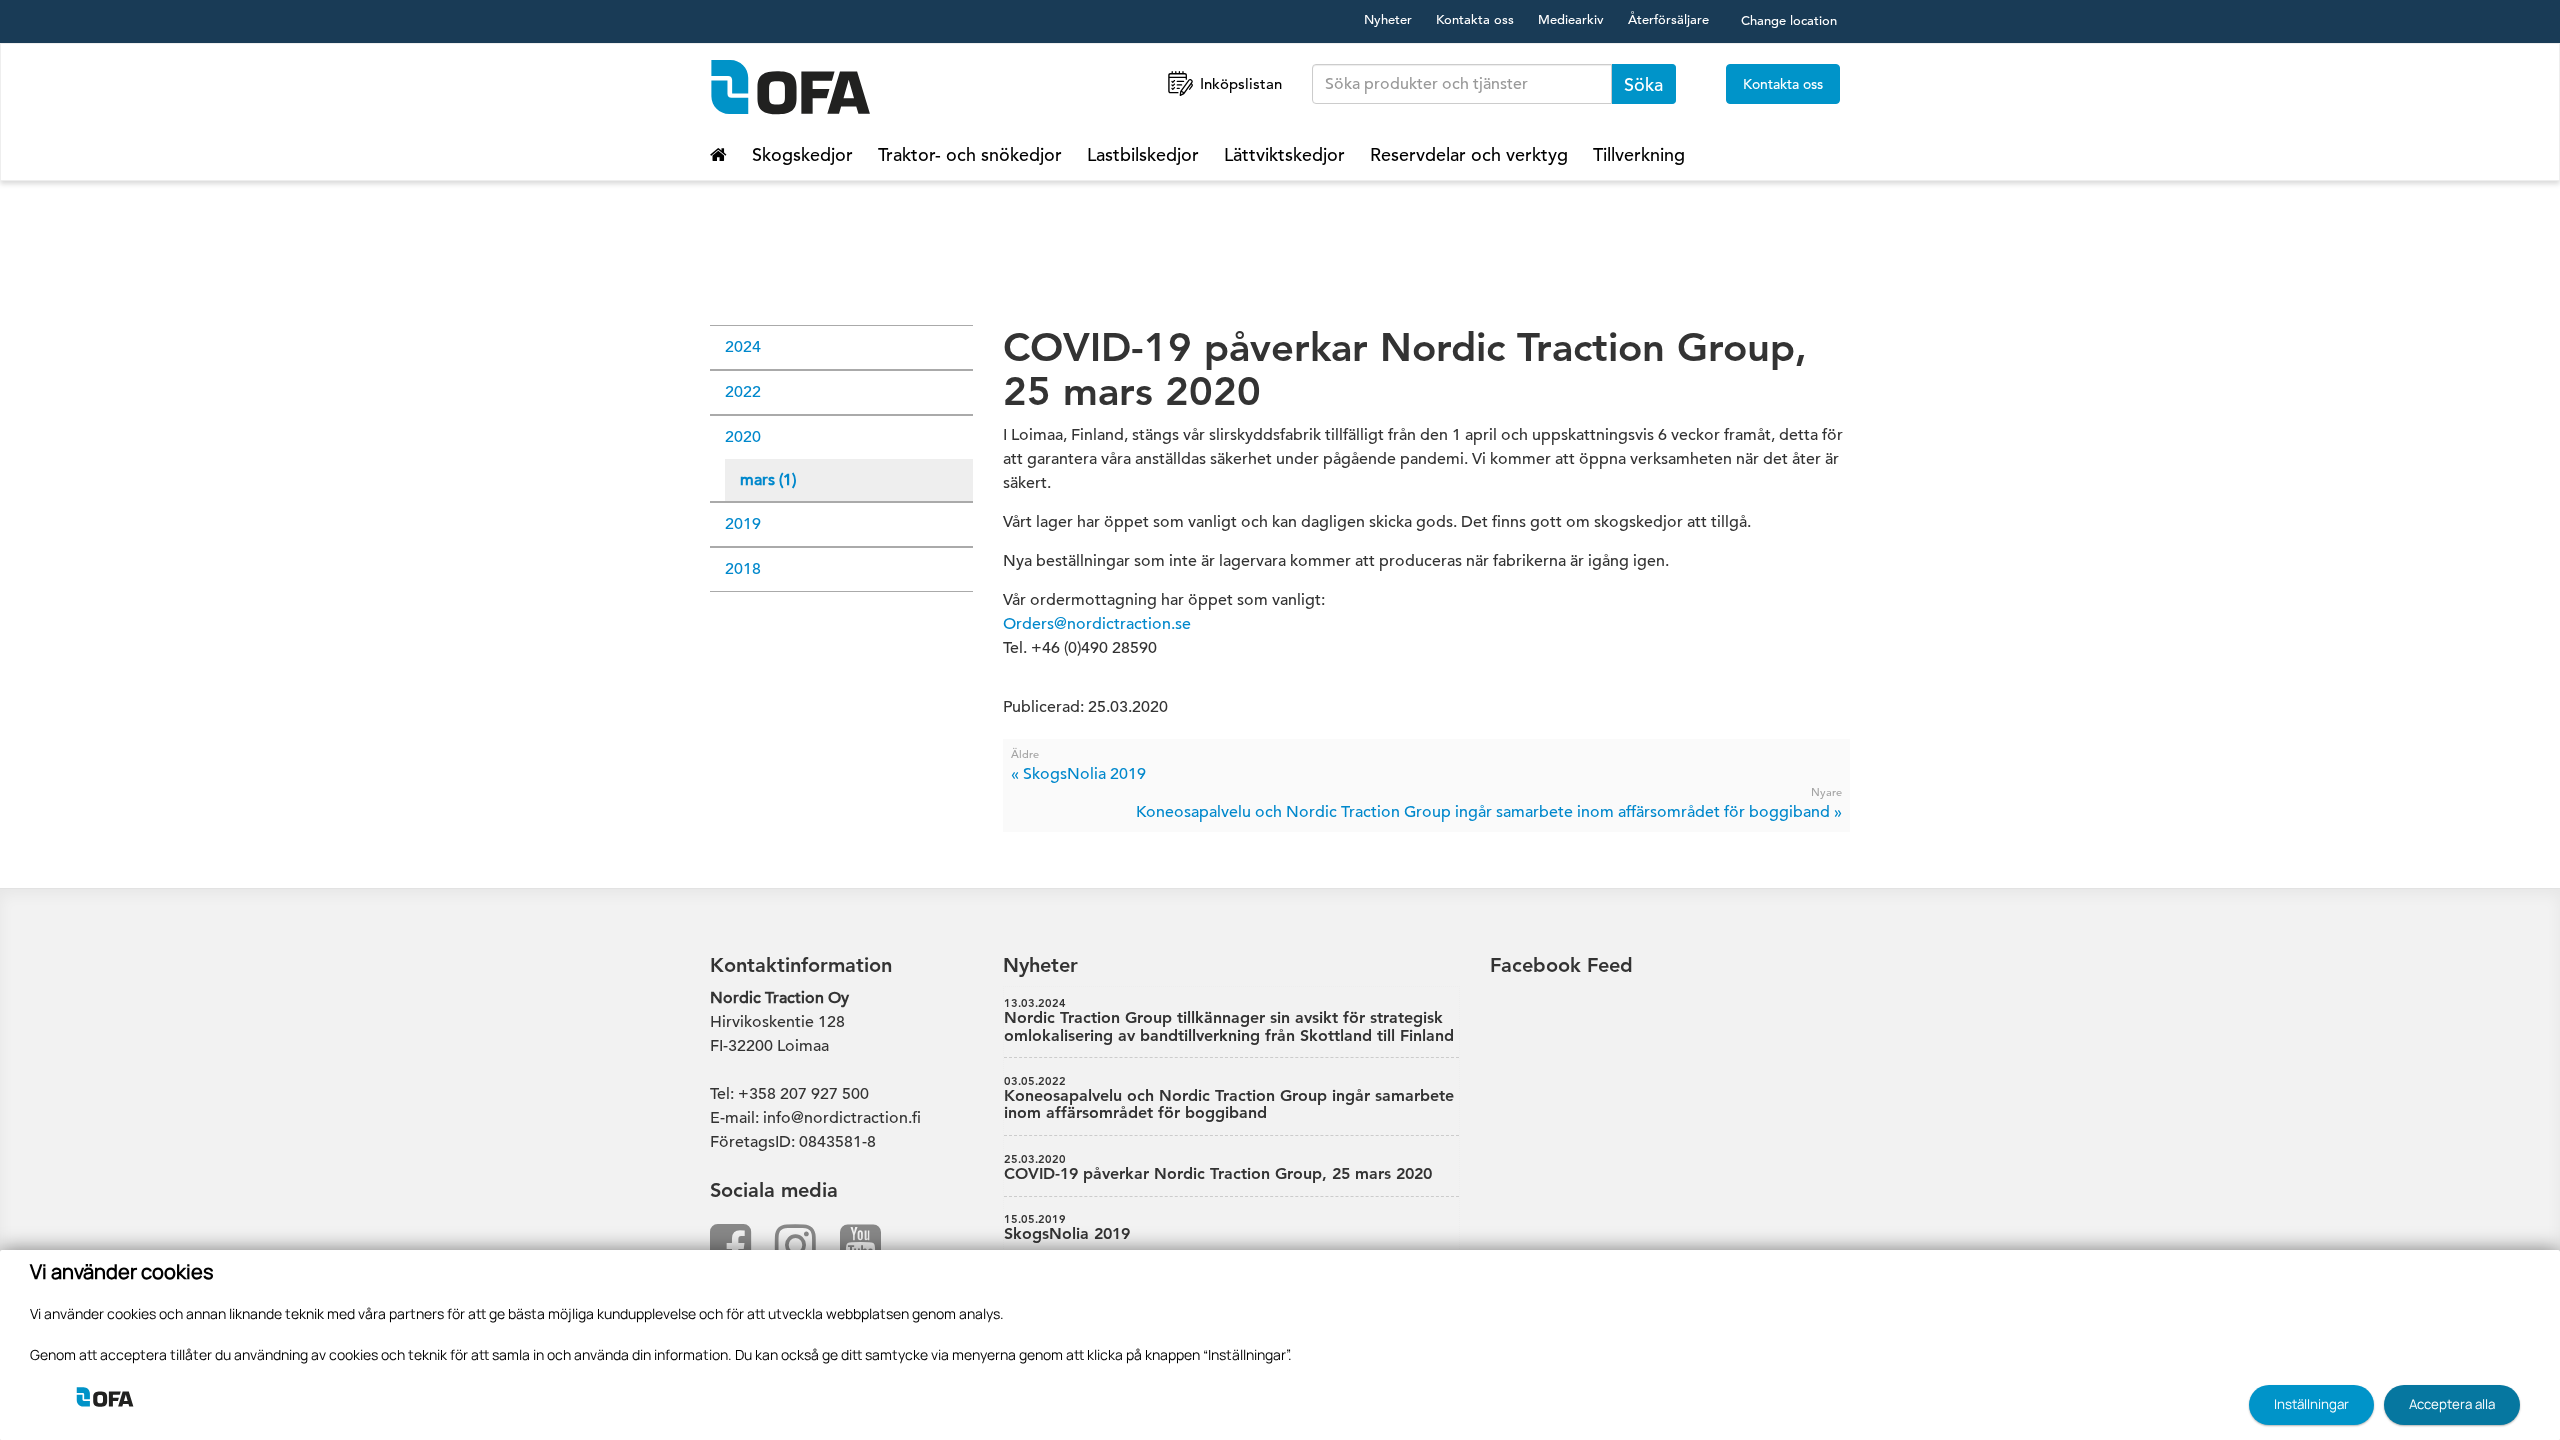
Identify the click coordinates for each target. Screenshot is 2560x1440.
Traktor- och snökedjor (970, 154)
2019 (743, 524)
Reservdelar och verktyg (1469, 154)
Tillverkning (1639, 154)
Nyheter (1388, 19)
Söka (1643, 84)
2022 (743, 392)
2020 (743, 437)
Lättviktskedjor (1284, 154)
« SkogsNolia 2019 (1078, 774)
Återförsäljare (1668, 19)
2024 (743, 347)
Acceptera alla (2452, 1404)
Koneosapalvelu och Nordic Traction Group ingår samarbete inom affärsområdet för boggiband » (1489, 812)
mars (768, 480)
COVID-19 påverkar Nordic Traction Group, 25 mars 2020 (1218, 1168)
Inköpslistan (1241, 83)
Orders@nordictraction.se (1097, 624)
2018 (743, 569)
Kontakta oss (1475, 19)
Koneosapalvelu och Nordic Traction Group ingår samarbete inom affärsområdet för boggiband (1229, 1099)
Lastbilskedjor (1143, 154)
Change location (1789, 20)
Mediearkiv (1571, 19)
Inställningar (2311, 1404)
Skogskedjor (802, 154)
